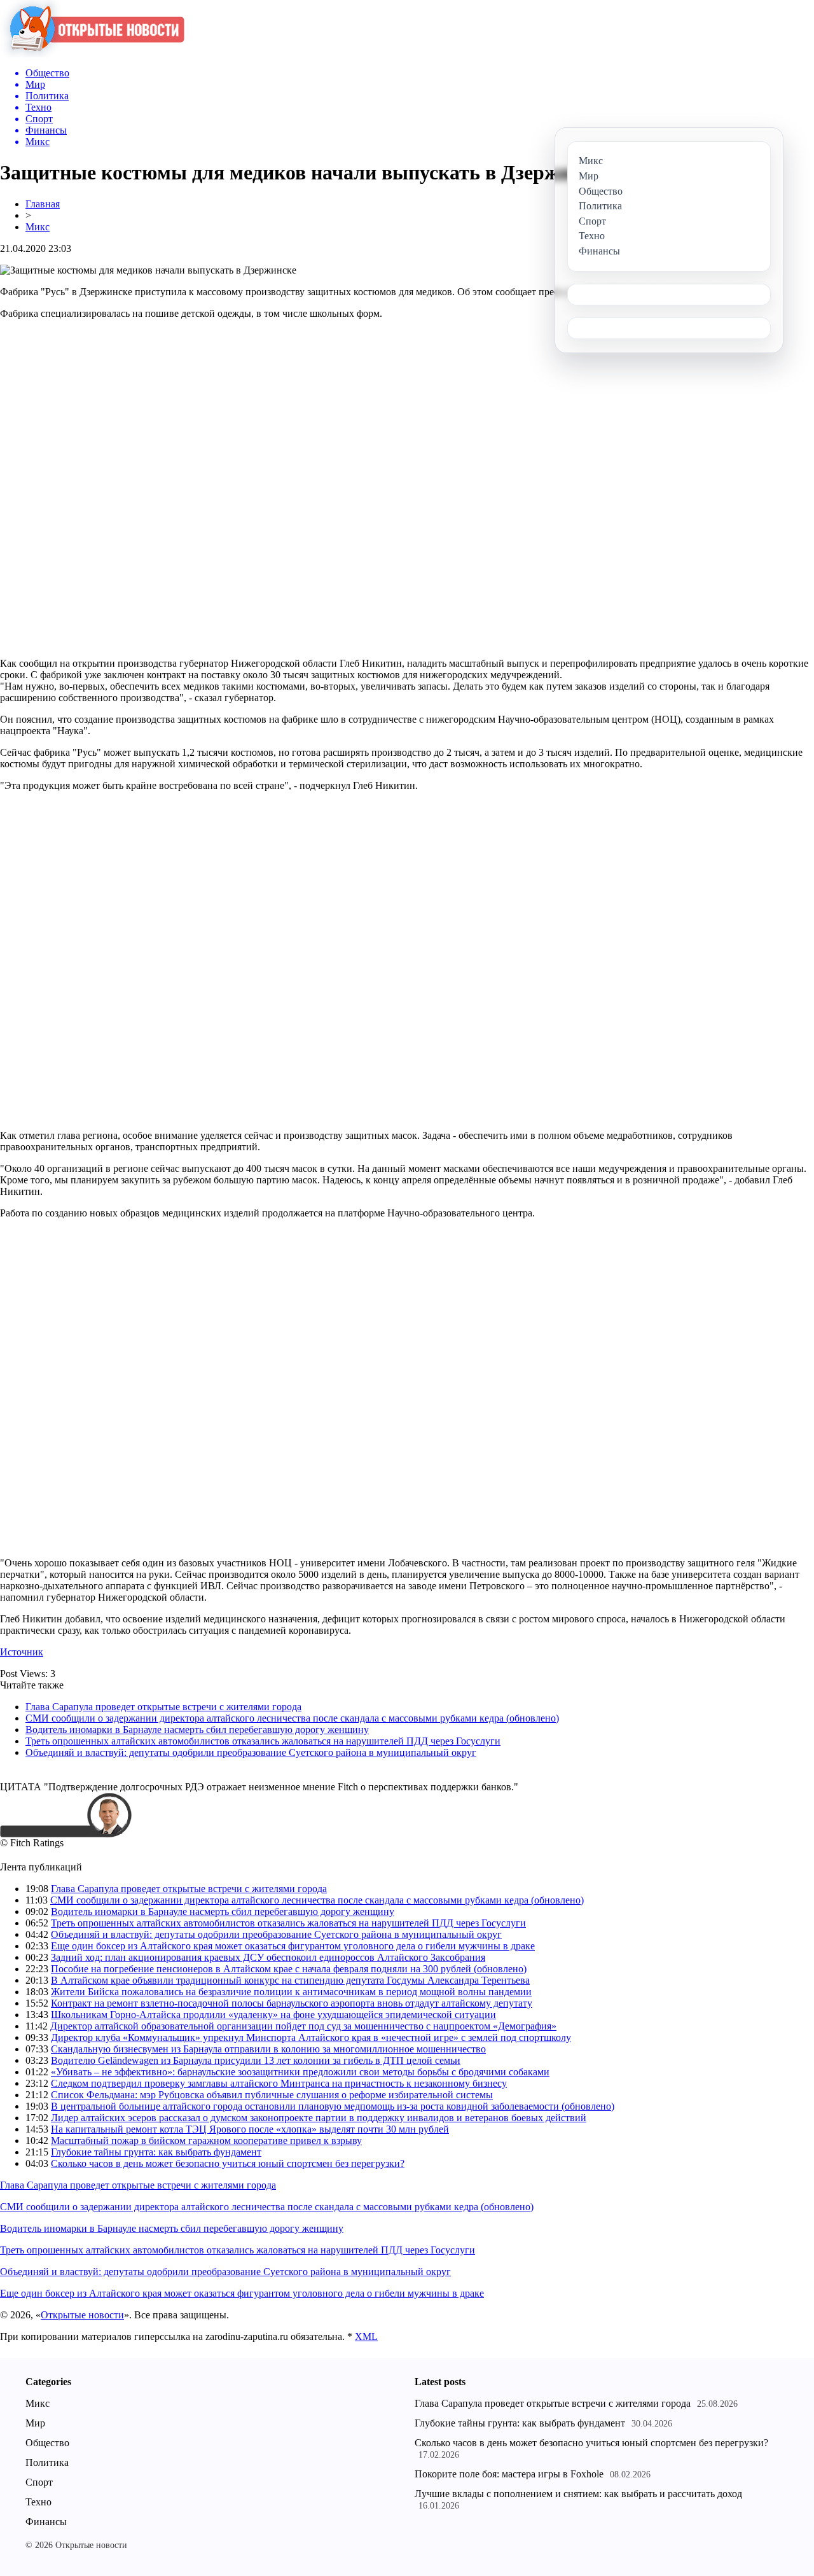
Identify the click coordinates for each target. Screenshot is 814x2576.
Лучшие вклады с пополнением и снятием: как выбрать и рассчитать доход (578, 2494)
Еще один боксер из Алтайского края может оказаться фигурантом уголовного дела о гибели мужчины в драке (293, 1946)
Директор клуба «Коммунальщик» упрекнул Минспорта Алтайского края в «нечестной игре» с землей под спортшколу (311, 2037)
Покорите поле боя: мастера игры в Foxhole (509, 2474)
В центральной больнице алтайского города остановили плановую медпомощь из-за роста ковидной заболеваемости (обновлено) (333, 2106)
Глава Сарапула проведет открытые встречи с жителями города (163, 1707)
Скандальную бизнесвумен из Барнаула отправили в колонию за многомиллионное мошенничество (268, 2049)
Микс (38, 227)
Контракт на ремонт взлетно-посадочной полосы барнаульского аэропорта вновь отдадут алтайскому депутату (292, 2003)
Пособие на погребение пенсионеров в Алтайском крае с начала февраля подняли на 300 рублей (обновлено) (289, 1969)
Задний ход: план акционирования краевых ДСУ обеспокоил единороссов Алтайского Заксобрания (268, 1957)
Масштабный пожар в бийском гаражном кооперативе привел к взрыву (206, 2141)
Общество (47, 2443)
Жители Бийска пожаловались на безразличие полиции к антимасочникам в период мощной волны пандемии (291, 1992)
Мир (35, 2423)
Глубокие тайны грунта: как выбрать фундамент (156, 2152)
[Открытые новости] (92, 54)
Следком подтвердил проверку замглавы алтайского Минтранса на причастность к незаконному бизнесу (279, 2083)
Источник (22, 1652)
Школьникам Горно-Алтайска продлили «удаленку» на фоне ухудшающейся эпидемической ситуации (273, 2015)
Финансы (46, 2522)
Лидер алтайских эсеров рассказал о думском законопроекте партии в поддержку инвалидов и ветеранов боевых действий (319, 2118)
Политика (47, 2462)
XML (366, 2336)
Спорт (39, 2482)
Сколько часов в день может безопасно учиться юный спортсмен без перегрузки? (228, 2163)
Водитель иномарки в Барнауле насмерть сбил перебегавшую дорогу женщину (197, 1730)
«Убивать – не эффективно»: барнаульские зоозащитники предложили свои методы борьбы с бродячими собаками (300, 2072)
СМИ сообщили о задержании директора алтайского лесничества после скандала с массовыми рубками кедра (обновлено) (292, 1718)
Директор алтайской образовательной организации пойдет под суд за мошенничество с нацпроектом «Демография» (303, 2026)
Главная (43, 204)
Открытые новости (82, 2315)
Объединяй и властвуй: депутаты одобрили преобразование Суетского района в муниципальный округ (251, 1752)
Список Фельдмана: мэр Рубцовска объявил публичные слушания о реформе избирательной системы (272, 2095)
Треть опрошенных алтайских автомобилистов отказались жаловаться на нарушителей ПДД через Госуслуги (263, 1741)
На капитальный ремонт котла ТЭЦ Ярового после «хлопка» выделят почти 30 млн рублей (250, 2129)
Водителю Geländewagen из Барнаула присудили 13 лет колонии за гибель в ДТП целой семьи (256, 2060)
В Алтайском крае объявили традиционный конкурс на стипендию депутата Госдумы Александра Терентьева (290, 1980)
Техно (38, 2502)
